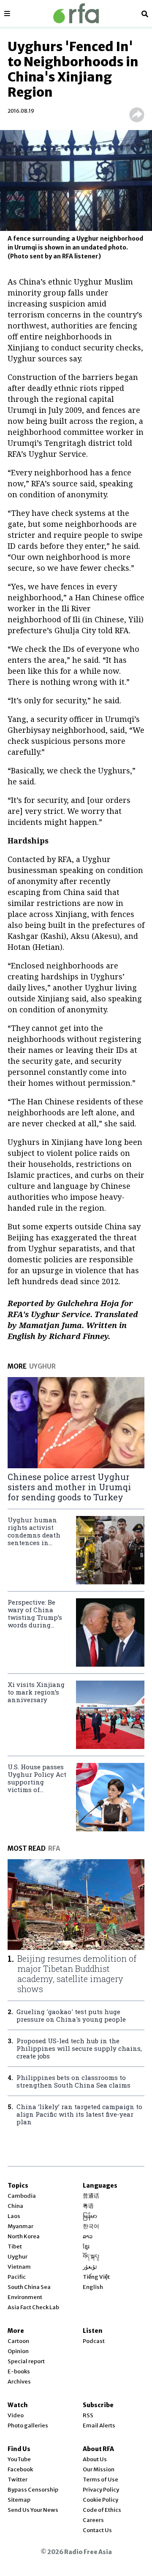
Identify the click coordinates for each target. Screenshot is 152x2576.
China (15, 2206)
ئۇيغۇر (90, 2267)
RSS (88, 2415)
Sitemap (19, 2500)
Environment (25, 2297)
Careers (93, 2520)
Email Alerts (99, 2426)
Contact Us (97, 2530)
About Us (95, 2459)
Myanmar (20, 2226)
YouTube (19, 2459)
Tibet (15, 2247)
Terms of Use (100, 2480)
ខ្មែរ (86, 2247)
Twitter (18, 2480)
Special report (26, 2361)
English (93, 2287)
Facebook (20, 2469)
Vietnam (19, 2267)
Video (16, 2415)
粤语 (88, 2206)
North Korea (24, 2236)
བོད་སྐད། (91, 2257)
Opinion (18, 2351)
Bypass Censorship (33, 2490)
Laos (14, 2216)
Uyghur (18, 2257)
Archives (19, 2382)
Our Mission (99, 2469)
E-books (19, 2371)
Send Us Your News (33, 2510)
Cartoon (18, 2341)
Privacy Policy (101, 2490)
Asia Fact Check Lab (33, 2307)
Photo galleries (28, 2426)
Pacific (17, 2277)
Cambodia (22, 2196)
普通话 (91, 2196)
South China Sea (29, 2287)
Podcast (94, 2341)
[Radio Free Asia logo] (76, 13)
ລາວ (88, 2236)
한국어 (91, 2226)
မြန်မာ (90, 2216)
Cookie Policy (100, 2500)
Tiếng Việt (96, 2277)
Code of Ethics (102, 2510)
